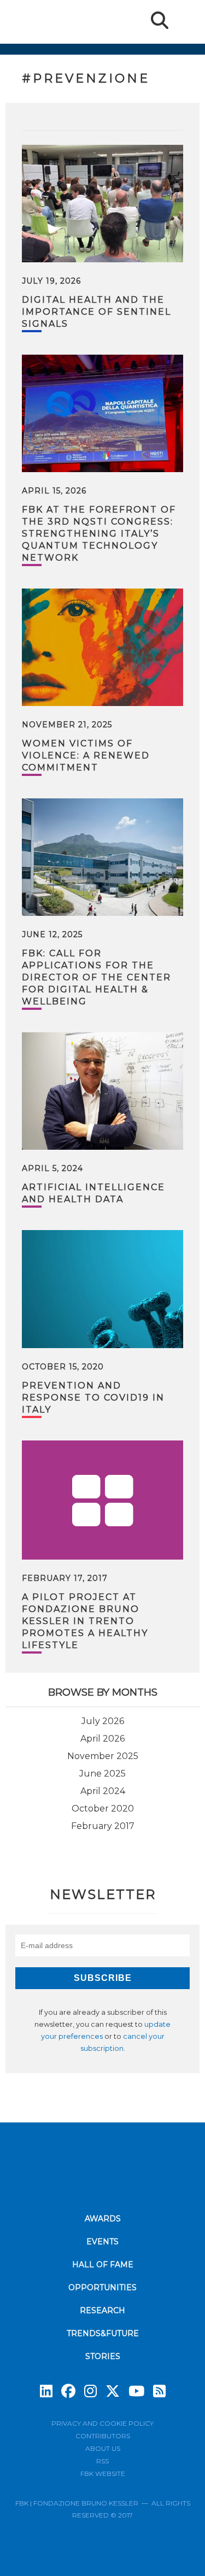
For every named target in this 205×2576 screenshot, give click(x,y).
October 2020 (103, 1809)
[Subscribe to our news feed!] (159, 2391)
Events (102, 2242)
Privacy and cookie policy (102, 2423)
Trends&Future (103, 2333)
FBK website (103, 2474)
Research (102, 2310)
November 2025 (103, 1756)
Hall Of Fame (103, 2265)
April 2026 (102, 1739)
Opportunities (102, 2287)
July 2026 (103, 1721)
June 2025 (102, 1774)
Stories (103, 2356)
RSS (102, 2461)
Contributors (103, 2436)
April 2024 (103, 1791)
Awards (103, 2219)
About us (103, 2448)
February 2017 (103, 1826)
